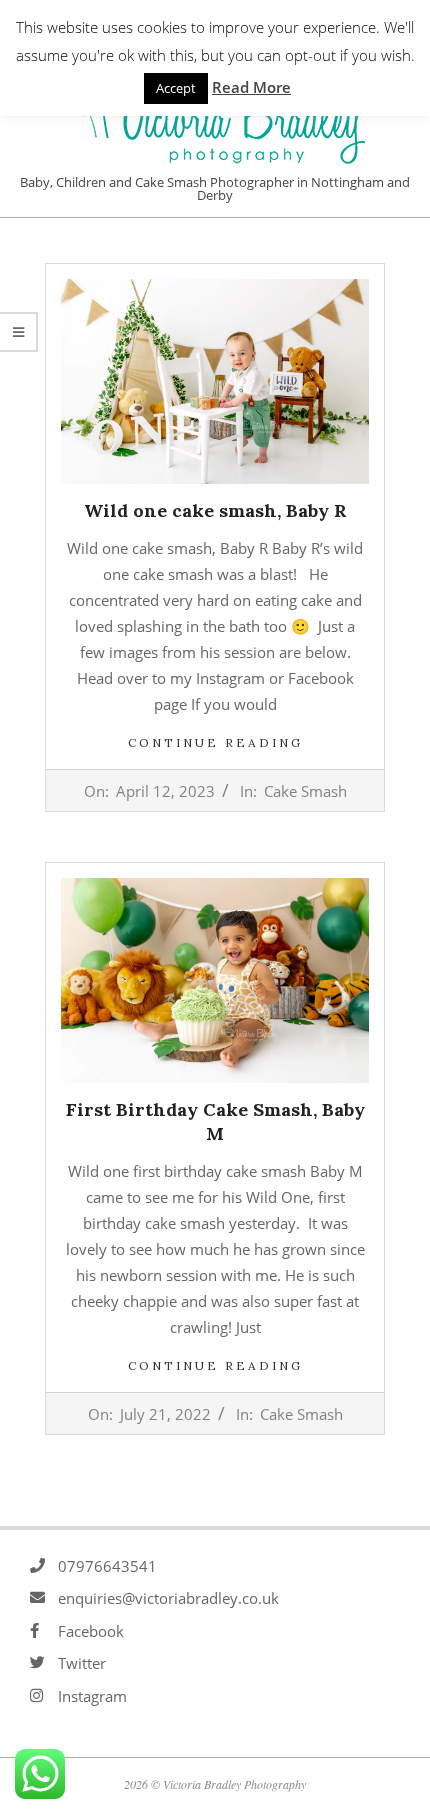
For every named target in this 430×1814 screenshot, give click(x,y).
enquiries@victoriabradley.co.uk (168, 1598)
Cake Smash (305, 791)
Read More (251, 87)
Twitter (82, 1663)
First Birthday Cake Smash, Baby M (215, 1121)
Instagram (92, 1696)
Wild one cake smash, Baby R (215, 510)
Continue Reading (215, 742)
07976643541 (107, 1566)
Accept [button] (176, 88)
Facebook (91, 1631)
